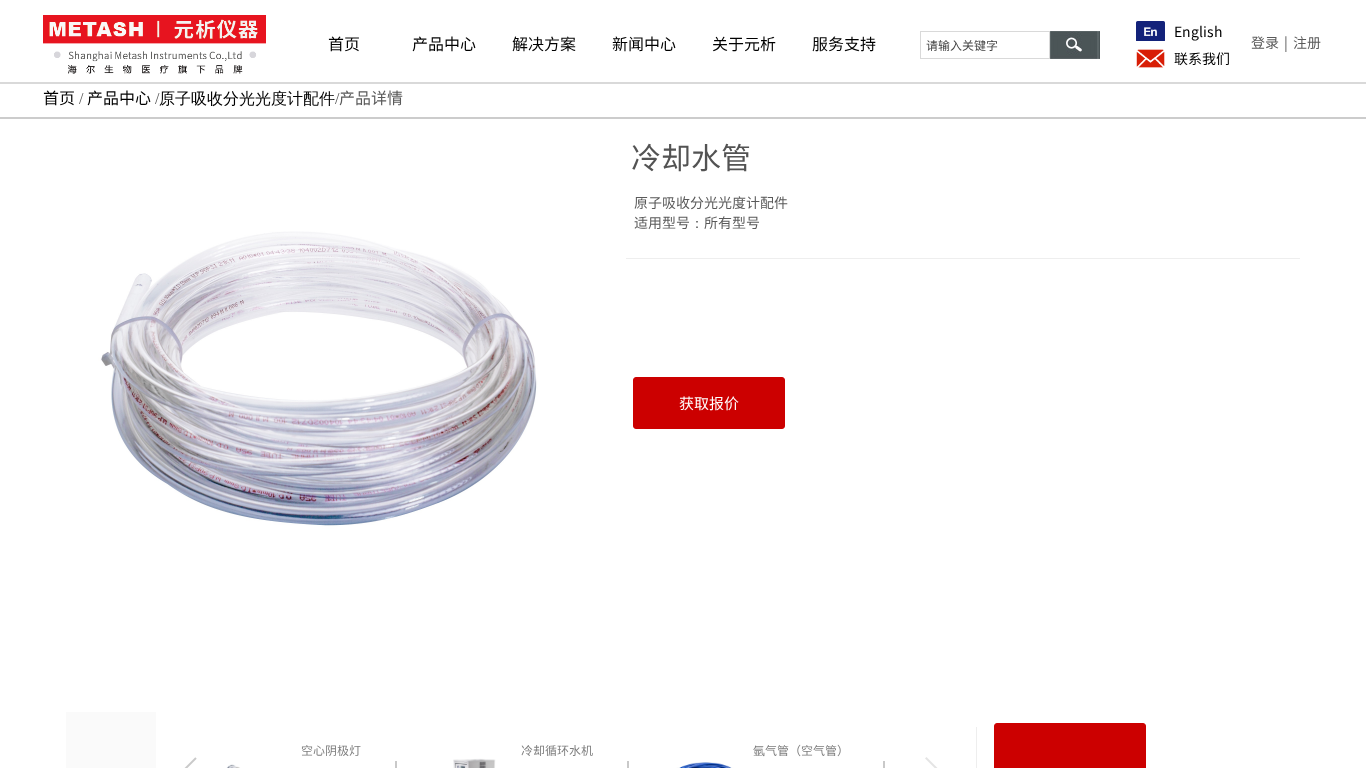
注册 (1307, 42)
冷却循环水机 (557, 750)
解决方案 (544, 43)
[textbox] (985, 45)
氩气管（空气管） (801, 750)
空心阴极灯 (331, 750)
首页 (344, 43)
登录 (1265, 42)
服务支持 (844, 43)
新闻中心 (644, 43)
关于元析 (744, 43)
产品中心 (444, 43)
